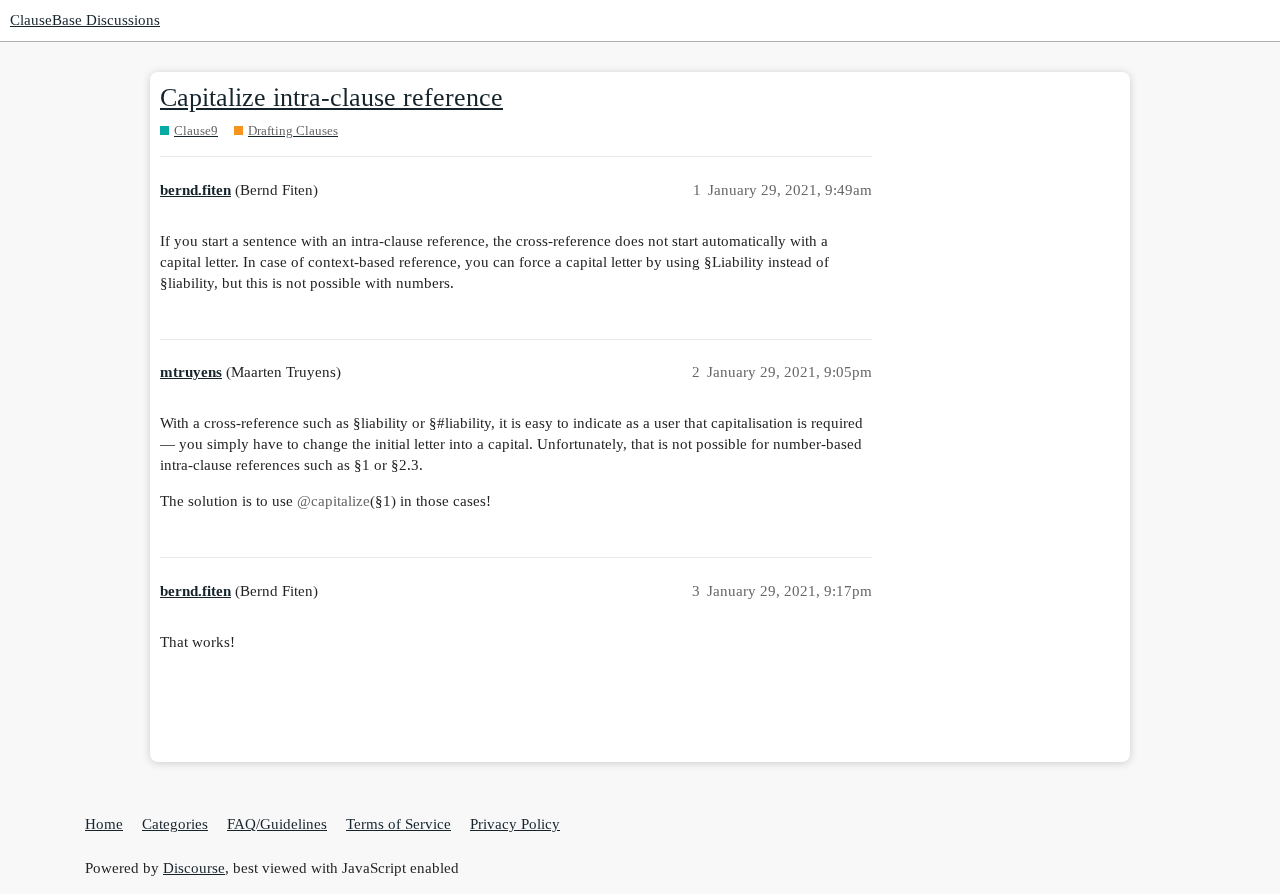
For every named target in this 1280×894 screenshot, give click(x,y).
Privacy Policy (515, 824)
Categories (175, 824)
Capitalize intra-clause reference (331, 97)
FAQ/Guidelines (277, 824)
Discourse (194, 868)
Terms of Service (398, 824)
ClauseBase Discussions (85, 20)
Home (104, 824)
